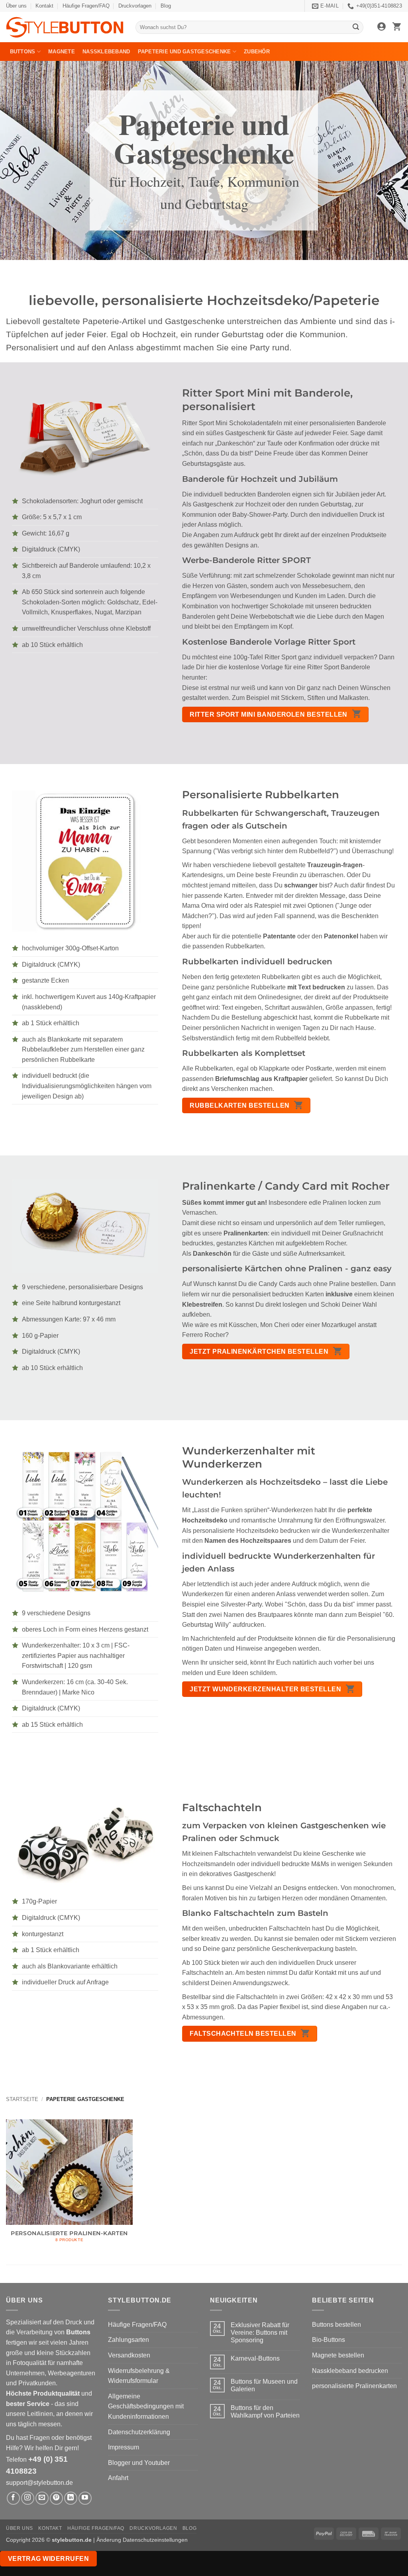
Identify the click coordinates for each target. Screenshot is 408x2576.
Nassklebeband (106, 52)
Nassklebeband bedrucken (350, 2371)
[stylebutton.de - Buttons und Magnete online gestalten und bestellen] (65, 27)
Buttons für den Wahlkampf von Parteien (265, 2412)
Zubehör (257, 52)
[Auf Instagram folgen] (28, 2498)
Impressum (124, 2447)
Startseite (22, 2100)
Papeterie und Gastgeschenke (184, 52)
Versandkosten (129, 2355)
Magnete (62, 52)
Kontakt (44, 6)
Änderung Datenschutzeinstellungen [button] (142, 2540)
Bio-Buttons (329, 2340)
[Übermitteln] (356, 27)
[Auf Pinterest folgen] (56, 2498)
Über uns (16, 6)
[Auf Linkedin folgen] (71, 2498)
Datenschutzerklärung (139, 2432)
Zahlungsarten (128, 2340)
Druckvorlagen (135, 6)
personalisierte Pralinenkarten (354, 2386)
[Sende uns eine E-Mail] (42, 2498)
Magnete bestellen (338, 2355)
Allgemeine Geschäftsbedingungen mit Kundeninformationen (146, 2406)
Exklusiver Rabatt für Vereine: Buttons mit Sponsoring (260, 2333)
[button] (382, 27)
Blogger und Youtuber (139, 2463)
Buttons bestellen (336, 2325)
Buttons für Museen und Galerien (264, 2385)
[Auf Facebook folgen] (13, 2498)
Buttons (23, 52)
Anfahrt (118, 2478)
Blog (166, 6)
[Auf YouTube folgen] (85, 2498)
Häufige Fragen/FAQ (86, 6)
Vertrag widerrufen (48, 2559)
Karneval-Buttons (255, 2358)
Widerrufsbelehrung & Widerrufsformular (139, 2376)
